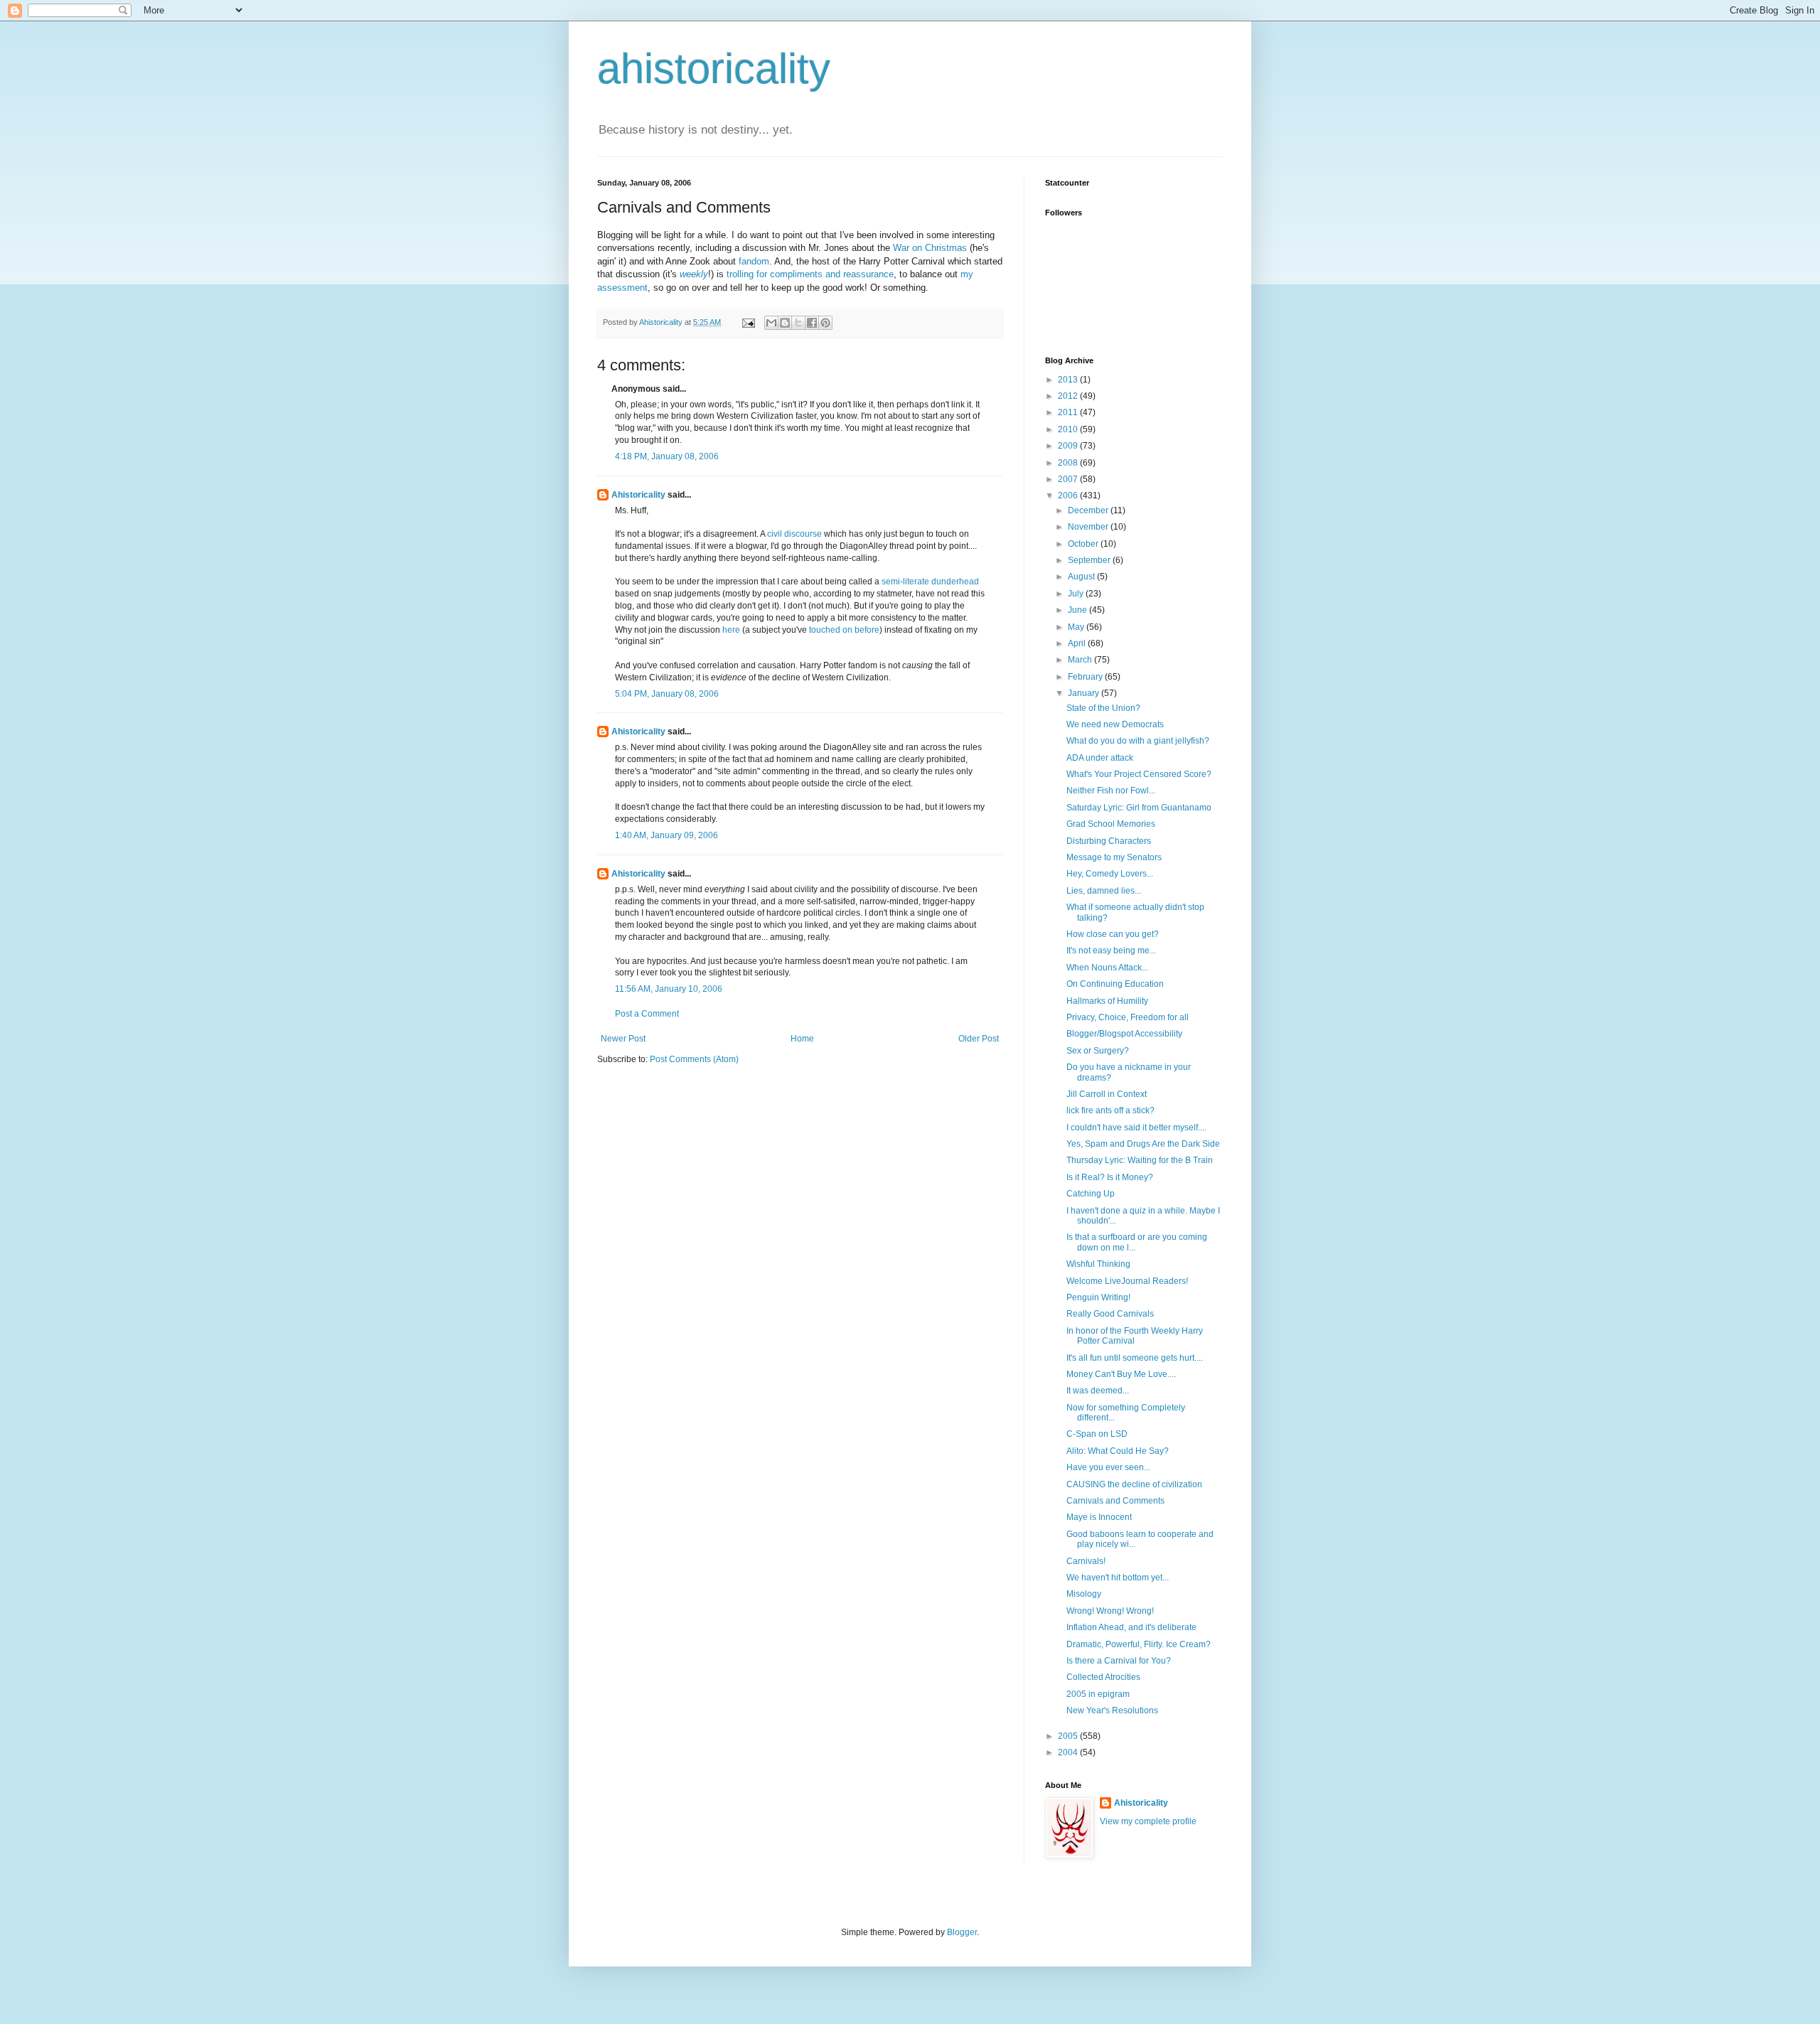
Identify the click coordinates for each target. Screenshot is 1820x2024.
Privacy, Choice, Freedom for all (1128, 1017)
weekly (694, 274)
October (1084, 544)
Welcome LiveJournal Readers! (1127, 1281)
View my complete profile (1148, 1821)
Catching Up (1091, 1194)
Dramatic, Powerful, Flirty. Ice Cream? (1139, 1644)
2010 (1069, 429)
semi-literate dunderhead (930, 582)
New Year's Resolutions (1112, 1710)
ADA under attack (1100, 758)
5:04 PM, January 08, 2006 (667, 694)
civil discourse (794, 534)
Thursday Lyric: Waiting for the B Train (1140, 1160)
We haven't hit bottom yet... (1118, 1578)
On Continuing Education (1115, 984)
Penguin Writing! (1098, 1297)
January (1085, 693)
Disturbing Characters (1109, 841)
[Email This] (771, 323)
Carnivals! (1086, 1561)
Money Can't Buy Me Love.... (1121, 1374)
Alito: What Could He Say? (1118, 1451)
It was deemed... (1098, 1391)
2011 (1069, 412)
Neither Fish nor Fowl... (1111, 791)
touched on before (844, 630)
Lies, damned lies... (1104, 891)
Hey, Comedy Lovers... (1110, 874)
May (1077, 627)
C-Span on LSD (1097, 1434)
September (1090, 560)
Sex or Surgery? (1098, 1051)
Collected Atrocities (1103, 1677)
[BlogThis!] (785, 323)
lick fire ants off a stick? (1110, 1110)
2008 (1069, 463)
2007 (1069, 479)
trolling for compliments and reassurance (810, 274)
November (1089, 527)
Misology (1084, 1594)
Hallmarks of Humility (1107, 1001)
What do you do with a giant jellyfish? (1138, 741)
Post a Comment (647, 1014)
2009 (1069, 446)
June (1078, 610)
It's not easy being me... (1111, 951)
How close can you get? (1113, 934)
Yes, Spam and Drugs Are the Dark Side (1143, 1144)
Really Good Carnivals (1110, 1314)
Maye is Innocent (1099, 1517)
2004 (1069, 1752)
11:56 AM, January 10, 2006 (669, 989)
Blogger (962, 1932)
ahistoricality (714, 69)
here (731, 630)
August (1082, 577)
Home (802, 1039)
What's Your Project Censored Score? (1139, 774)
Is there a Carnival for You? (1119, 1661)
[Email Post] (748, 322)
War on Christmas (930, 248)
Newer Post (623, 1039)
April (1078, 643)
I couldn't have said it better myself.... (1136, 1128)
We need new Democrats (1115, 724)
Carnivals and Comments (1115, 1501)
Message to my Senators (1114, 857)
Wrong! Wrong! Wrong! (1110, 1611)
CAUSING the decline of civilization (1134, 1484)
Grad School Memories (1111, 824)
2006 (1069, 496)
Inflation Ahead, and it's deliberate (1131, 1627)
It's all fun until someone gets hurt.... (1135, 1358)
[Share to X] (798, 323)
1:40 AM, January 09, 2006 (667, 835)
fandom (754, 261)
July (1077, 594)
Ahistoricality (638, 495)
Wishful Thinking (1098, 1264)
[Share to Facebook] (812, 323)
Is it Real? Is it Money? (1110, 1177)
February (1086, 677)
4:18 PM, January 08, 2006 (667, 456)
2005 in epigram (1098, 1694)
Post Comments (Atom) (694, 1059)
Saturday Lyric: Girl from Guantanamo (1139, 808)
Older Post (979, 1039)
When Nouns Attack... (1107, 968)
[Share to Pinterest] (825, 323)
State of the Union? (1103, 708)
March (1081, 660)
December (1089, 510)
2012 (1069, 396)
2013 (1069, 380)
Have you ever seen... (1108, 1467)
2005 (1069, 1736)
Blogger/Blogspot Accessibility (1124, 1034)
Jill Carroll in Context (1107, 1094)
